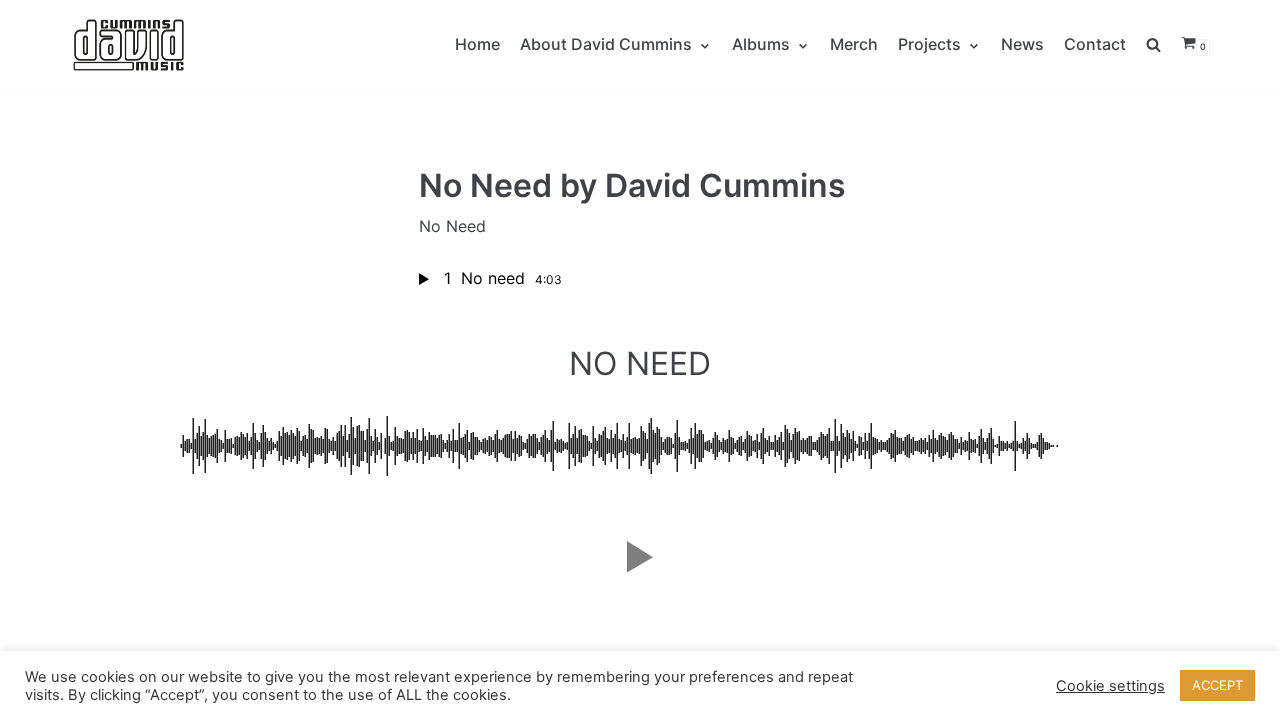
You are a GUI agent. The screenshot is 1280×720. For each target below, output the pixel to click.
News (1022, 44)
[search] (1163, 44)
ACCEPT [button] (1217, 685)
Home (477, 44)
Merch (854, 44)
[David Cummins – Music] (130, 44)
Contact (1095, 44)
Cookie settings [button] (1110, 686)
